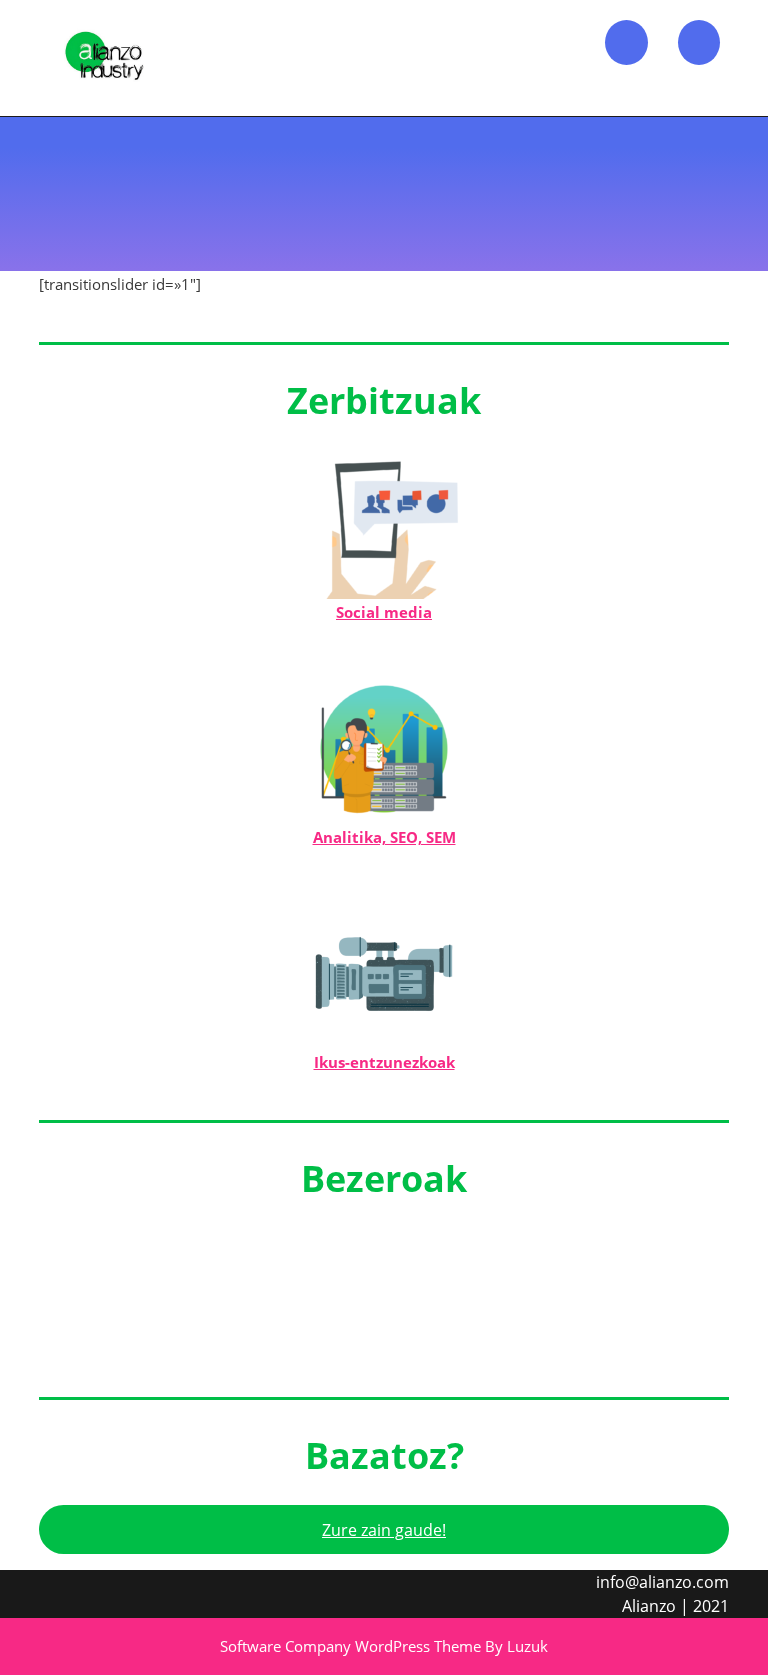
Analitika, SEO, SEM (384, 837)
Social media (384, 612)
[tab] (626, 42)
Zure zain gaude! (384, 1530)
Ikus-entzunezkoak (384, 1062)
